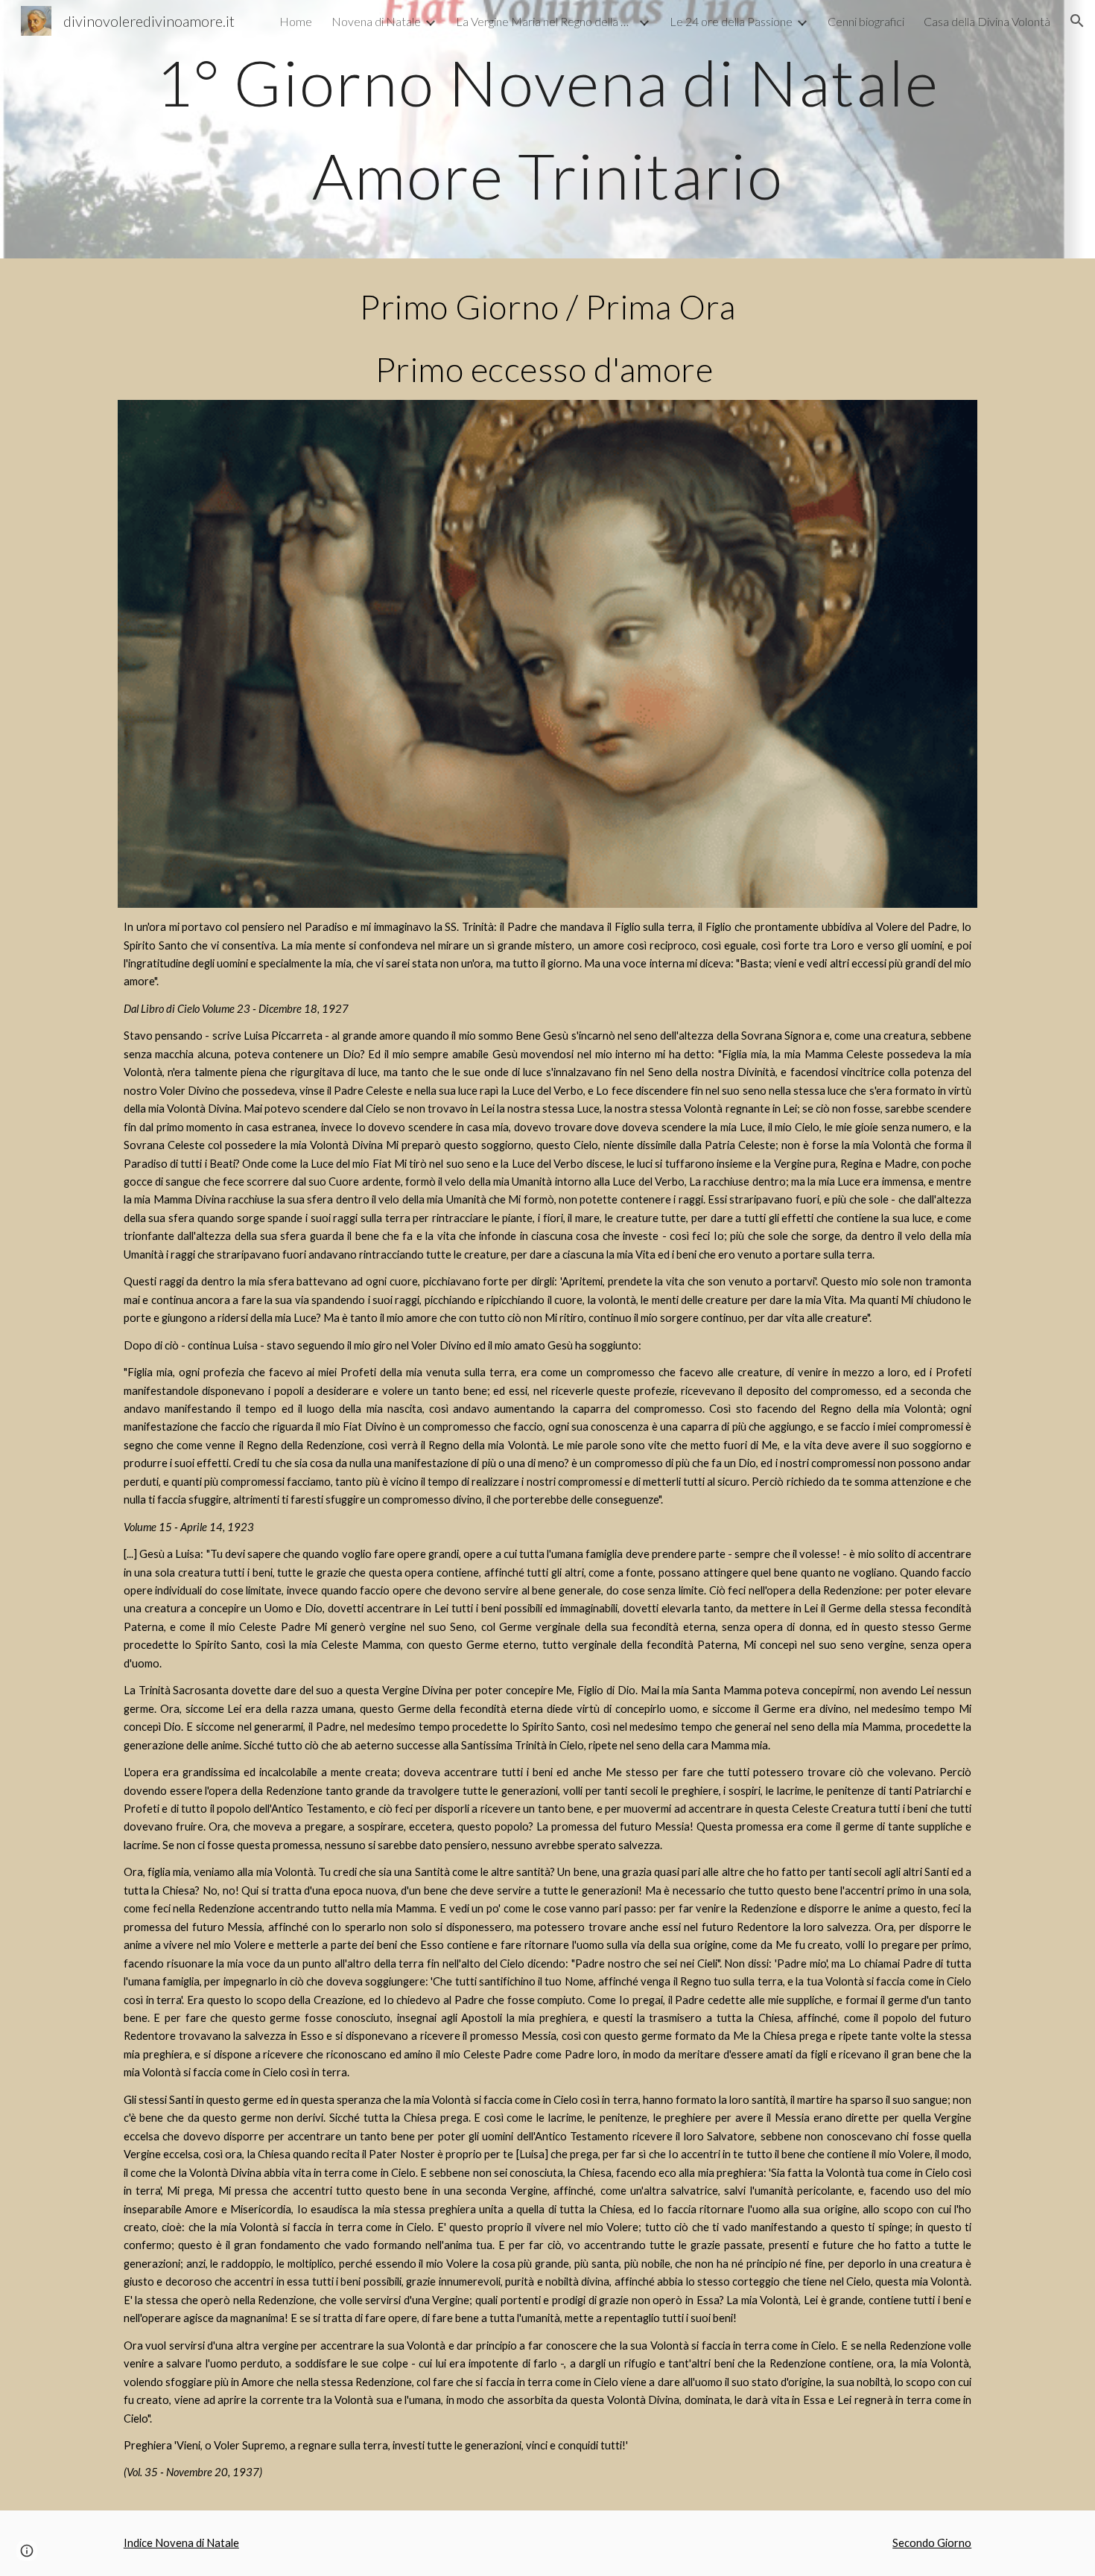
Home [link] (296, 21)
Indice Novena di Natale (181, 2543)
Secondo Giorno (932, 2543)
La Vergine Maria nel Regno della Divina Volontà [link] (545, 21)
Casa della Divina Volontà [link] (987, 21)
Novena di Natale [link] (376, 21)
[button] (1077, 21)
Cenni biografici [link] (866, 21)
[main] (547, 129)
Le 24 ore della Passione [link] (731, 21)
